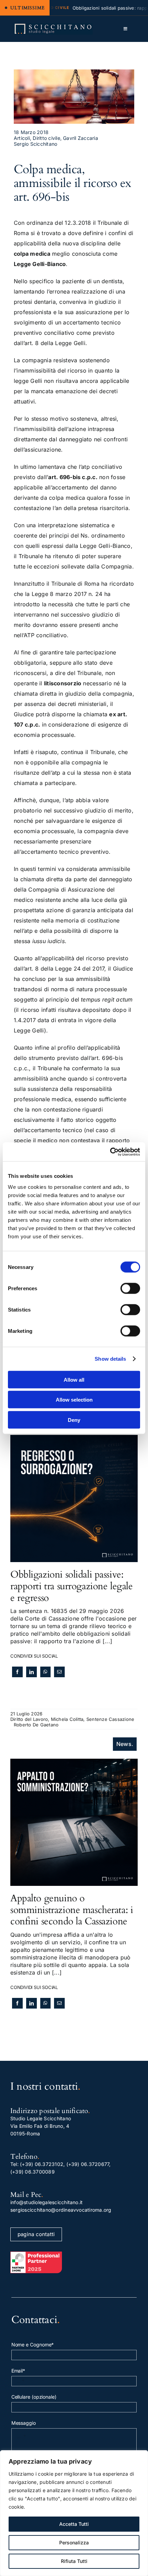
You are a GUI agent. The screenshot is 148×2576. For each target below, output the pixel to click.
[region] (74, 2513)
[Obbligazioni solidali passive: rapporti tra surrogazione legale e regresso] (74, 1439)
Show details (110, 1359)
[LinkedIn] (31, 1672)
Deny (74, 1420)
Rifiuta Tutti (74, 2561)
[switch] (130, 1288)
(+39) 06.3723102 (42, 2164)
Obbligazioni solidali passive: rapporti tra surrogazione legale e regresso (72, 1586)
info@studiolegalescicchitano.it (46, 2202)
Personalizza (74, 2542)
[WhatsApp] (45, 1672)
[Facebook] (17, 1672)
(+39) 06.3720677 (88, 2164)
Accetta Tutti (74, 2524)
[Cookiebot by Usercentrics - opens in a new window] (110, 1152)
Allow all (74, 1379)
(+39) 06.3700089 (33, 2172)
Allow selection (74, 1400)
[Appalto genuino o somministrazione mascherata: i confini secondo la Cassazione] (74, 1762)
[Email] (59, 1672)
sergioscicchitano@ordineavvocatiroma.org (61, 2210)
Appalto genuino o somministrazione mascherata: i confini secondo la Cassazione (72, 1910)
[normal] (53, 26)
